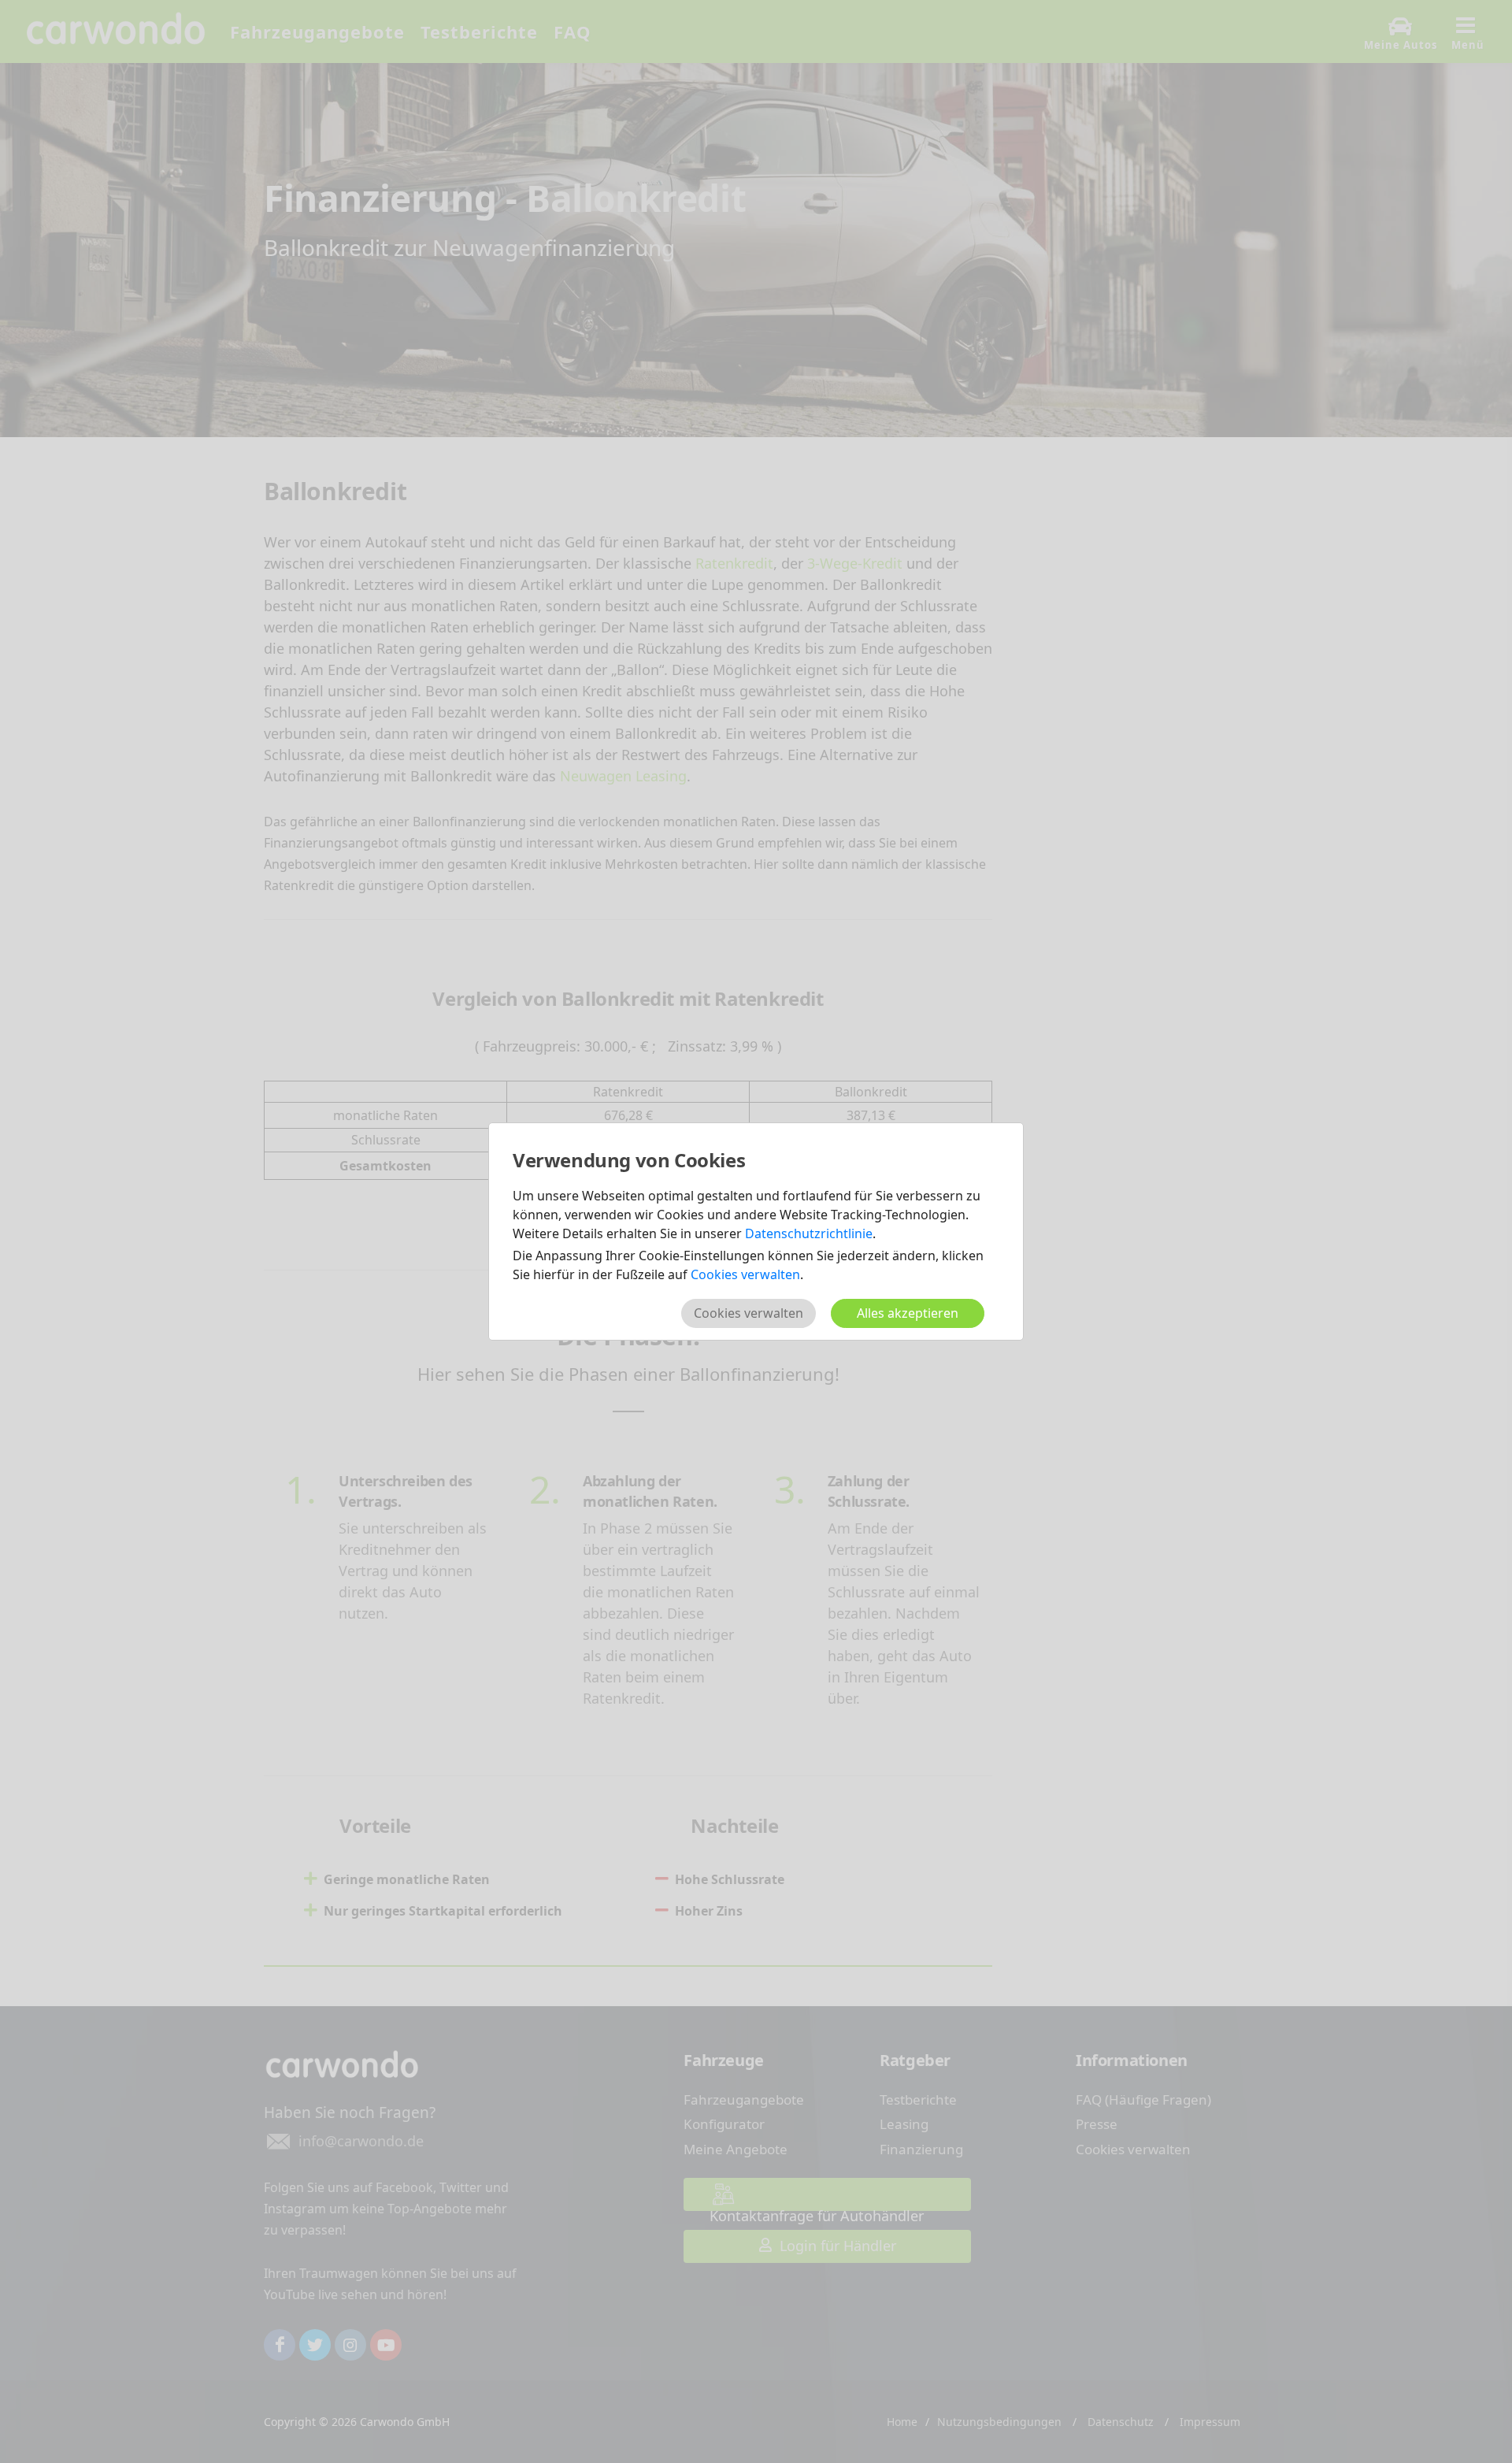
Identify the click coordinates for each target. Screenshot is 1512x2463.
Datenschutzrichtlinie (809, 1233)
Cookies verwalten (745, 1274)
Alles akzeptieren (908, 1313)
